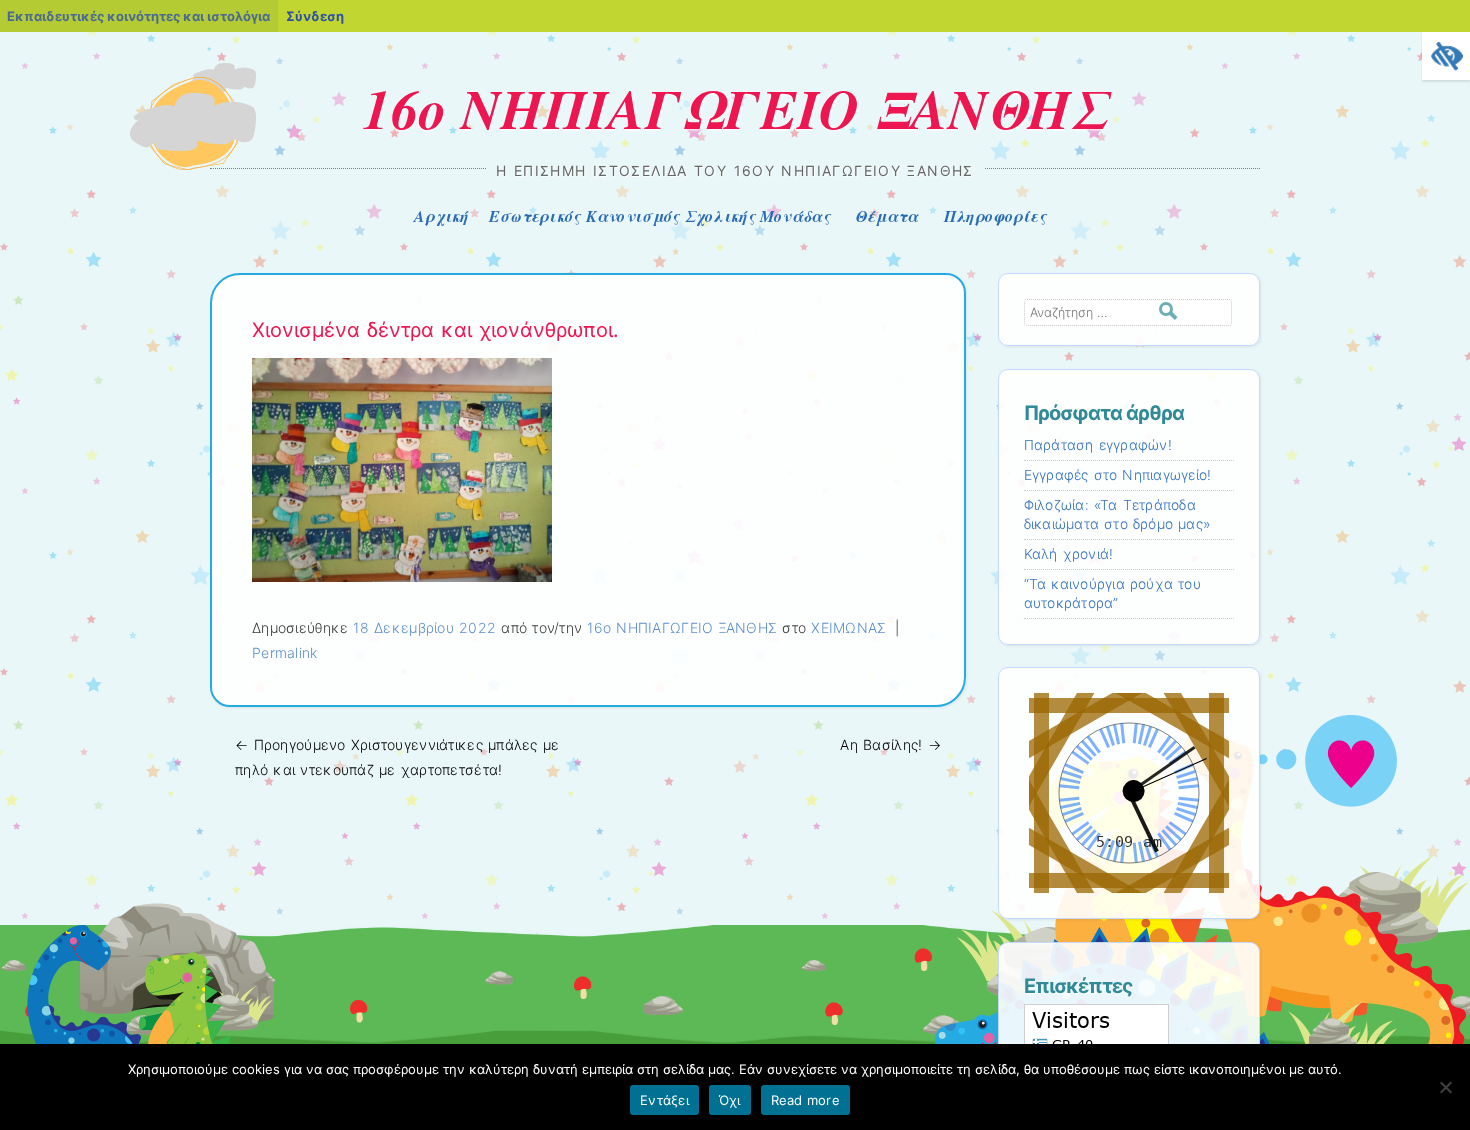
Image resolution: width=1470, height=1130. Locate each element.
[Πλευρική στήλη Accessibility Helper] (1446, 56)
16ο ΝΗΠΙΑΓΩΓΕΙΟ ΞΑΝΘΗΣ (735, 108)
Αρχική (441, 216)
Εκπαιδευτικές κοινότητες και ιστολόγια (138, 16)
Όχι (730, 1100)
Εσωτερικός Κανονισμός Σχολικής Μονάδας (659, 216)
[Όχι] (1445, 1087)
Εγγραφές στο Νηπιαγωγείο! (1118, 475)
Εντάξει (664, 1100)
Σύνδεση (315, 16)
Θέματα (887, 216)
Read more (805, 1100)
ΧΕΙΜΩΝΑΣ (848, 627)
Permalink (285, 652)
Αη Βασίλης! (890, 744)
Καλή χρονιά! (1069, 554)
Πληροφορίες (995, 216)
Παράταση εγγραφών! (1098, 445)
